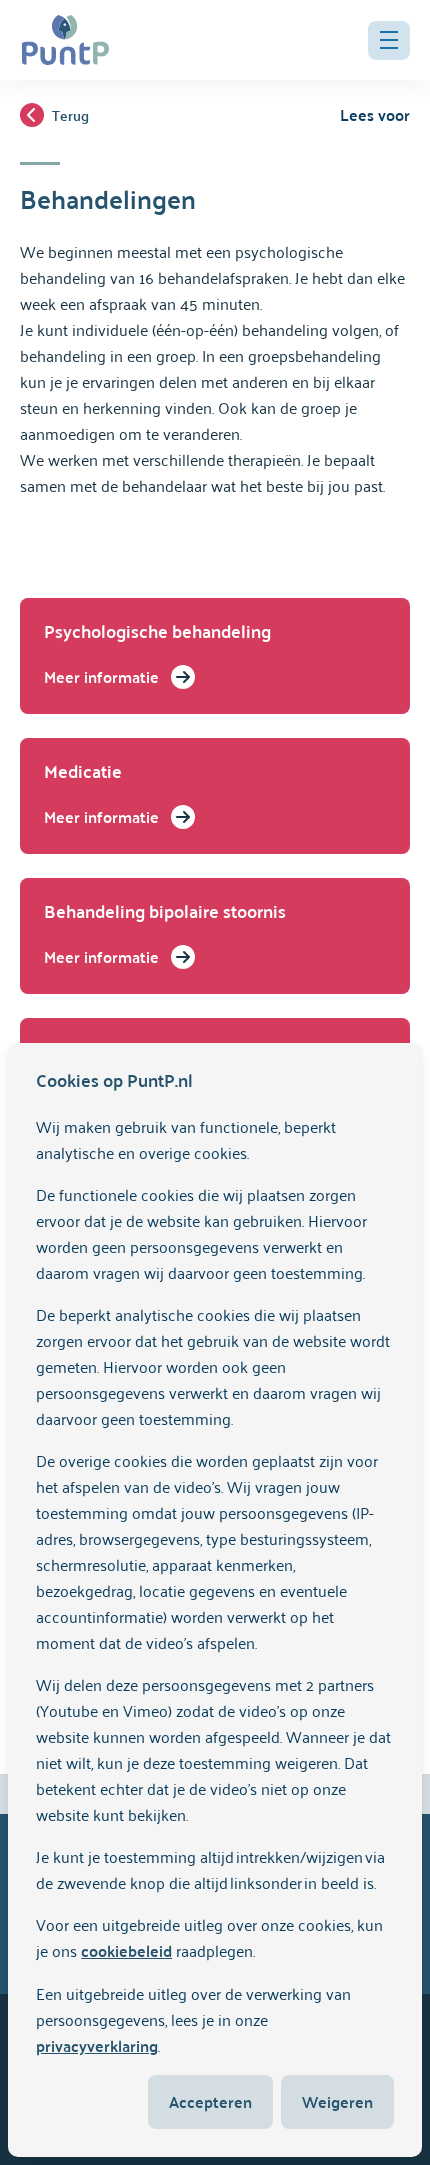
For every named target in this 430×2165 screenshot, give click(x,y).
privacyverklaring (97, 2045)
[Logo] (65, 40)
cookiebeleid (126, 1950)
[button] (389, 40)
